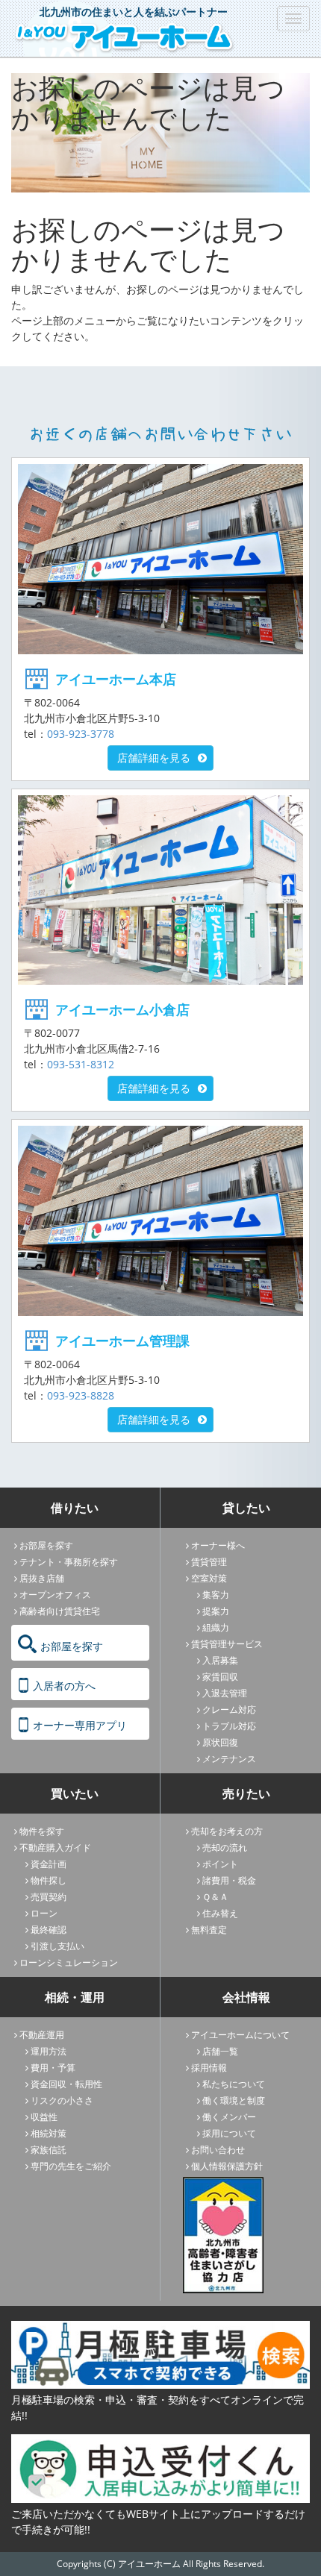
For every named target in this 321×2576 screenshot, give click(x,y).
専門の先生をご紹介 (71, 2166)
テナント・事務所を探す (69, 1562)
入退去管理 (225, 1693)
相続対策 (49, 2133)
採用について (229, 2133)
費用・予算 (53, 2068)
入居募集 (220, 1660)
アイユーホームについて (240, 2035)
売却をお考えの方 (227, 1831)
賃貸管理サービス (227, 1644)
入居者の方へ (64, 1686)
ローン (44, 1913)
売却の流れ (225, 1848)
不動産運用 (42, 2035)
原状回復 (220, 1742)
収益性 (44, 2117)
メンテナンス (229, 1759)
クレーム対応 (229, 1710)
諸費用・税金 (229, 1880)
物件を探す (42, 1831)
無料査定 (209, 1930)
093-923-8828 (81, 1395)
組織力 (216, 1627)
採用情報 (209, 2068)
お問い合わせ (218, 2150)
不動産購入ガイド (55, 1848)
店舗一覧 (220, 2051)
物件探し (49, 1880)
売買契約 (49, 1897)
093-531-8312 (81, 1064)
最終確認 (49, 1930)
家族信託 (49, 2150)
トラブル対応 (229, 1726)
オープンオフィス (55, 1595)
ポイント (220, 1864)
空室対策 (209, 1578)
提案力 (216, 1611)
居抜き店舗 (42, 1578)
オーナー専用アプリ (80, 1725)
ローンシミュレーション (69, 1962)
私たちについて (234, 2084)
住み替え (220, 1913)
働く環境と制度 (234, 2100)
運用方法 (49, 2051)
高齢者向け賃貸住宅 (60, 1611)
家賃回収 (220, 1677)
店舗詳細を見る (154, 758)
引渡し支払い (57, 1946)
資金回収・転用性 (66, 2084)
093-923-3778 (81, 734)
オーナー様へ (218, 1545)
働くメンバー (229, 2117)
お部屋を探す (46, 1545)
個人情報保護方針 (227, 2166)
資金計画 (49, 1864)
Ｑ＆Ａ (215, 1897)
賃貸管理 (209, 1562)
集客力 (216, 1595)
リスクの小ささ (62, 2100)
